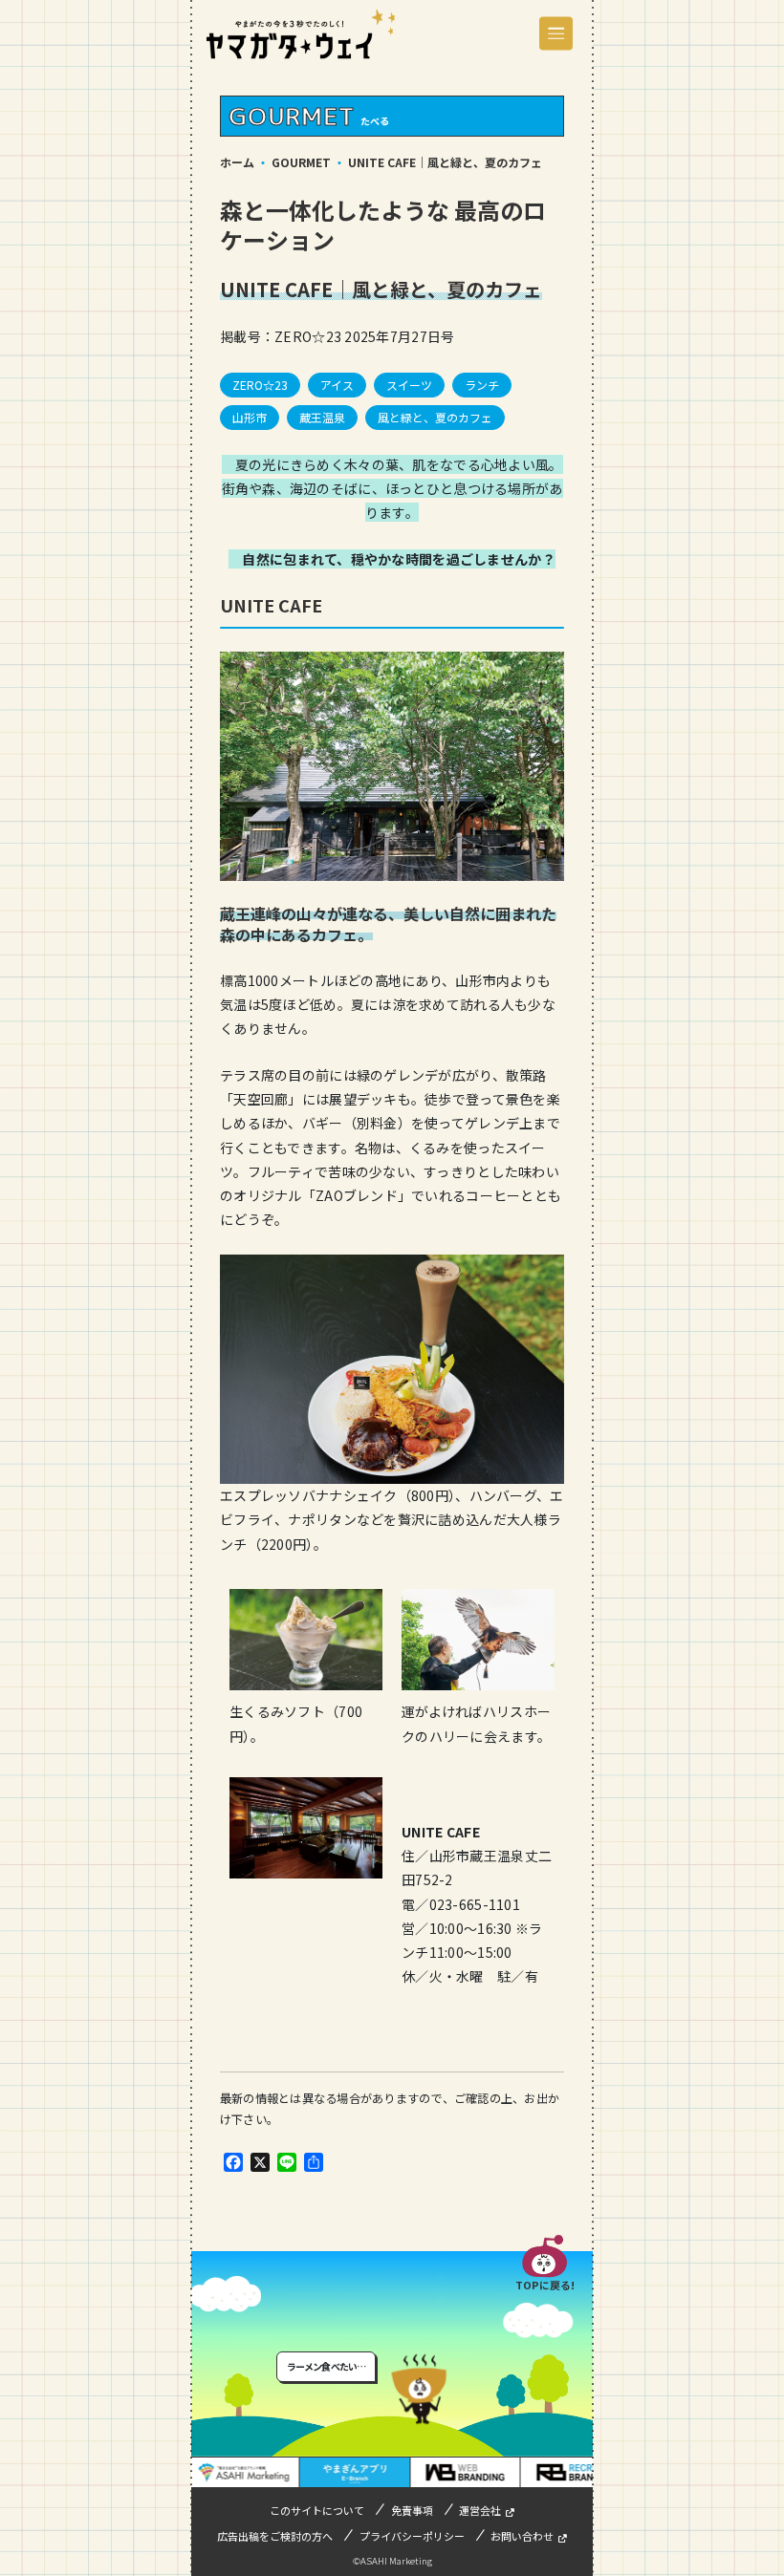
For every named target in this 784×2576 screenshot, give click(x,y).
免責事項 (412, 2510)
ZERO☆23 (260, 385)
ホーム (237, 162)
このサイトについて (317, 2510)
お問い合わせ (522, 2536)
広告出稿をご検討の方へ (275, 2536)
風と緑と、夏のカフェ (435, 417)
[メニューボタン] (556, 34)
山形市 (250, 417)
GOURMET (301, 162)
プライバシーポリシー (412, 2536)
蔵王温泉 (322, 417)
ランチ (482, 385)
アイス (337, 385)
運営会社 (480, 2510)
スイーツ (409, 385)
